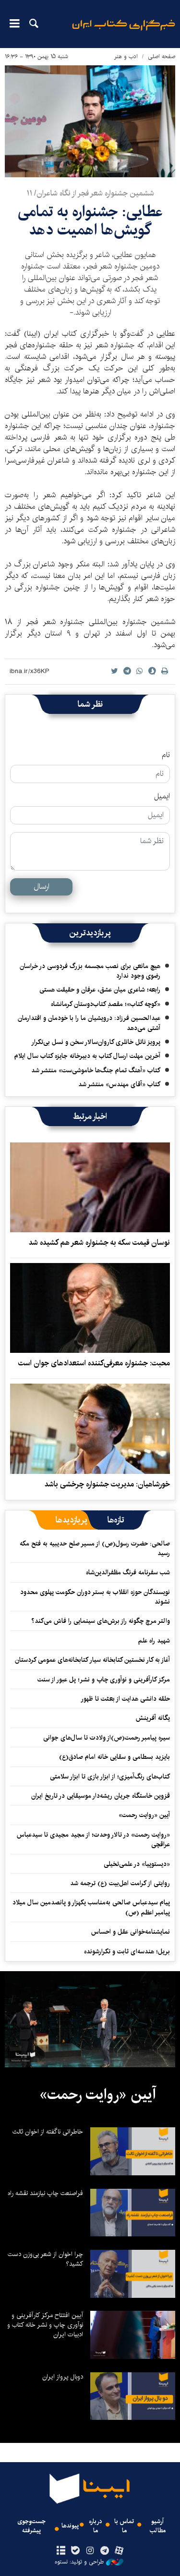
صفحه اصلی (162, 56)
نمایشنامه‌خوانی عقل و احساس (131, 1932)
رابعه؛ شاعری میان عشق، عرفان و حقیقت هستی (100, 990)
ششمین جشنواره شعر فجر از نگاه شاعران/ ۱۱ (90, 193)
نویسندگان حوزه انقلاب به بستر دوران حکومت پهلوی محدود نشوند (95, 1597)
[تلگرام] (104, 2551)
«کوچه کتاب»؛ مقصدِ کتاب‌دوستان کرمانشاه (106, 1004)
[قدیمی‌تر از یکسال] (90, 1187)
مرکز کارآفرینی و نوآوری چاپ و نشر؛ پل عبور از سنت (104, 1680)
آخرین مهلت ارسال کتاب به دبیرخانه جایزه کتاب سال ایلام (87, 1056)
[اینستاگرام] (90, 2551)
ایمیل (162, 797)
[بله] (76, 2551)
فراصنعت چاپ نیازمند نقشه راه (45, 2193)
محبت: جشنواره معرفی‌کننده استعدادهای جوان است (94, 1363)
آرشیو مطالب (158, 2526)
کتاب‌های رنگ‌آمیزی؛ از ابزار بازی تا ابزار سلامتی (110, 1777)
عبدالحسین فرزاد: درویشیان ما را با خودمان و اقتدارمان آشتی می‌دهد (89, 1023)
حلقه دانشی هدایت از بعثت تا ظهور (125, 1699)
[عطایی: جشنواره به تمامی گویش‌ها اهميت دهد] (90, 121)
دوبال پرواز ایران (63, 2377)
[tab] (116, 1520)
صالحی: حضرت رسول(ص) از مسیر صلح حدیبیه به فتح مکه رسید (95, 1548)
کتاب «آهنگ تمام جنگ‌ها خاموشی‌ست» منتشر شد (96, 1070)
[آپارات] (119, 2551)
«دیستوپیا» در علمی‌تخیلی (137, 1864)
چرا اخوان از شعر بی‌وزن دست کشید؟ (45, 2259)
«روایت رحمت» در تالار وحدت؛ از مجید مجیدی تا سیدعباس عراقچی (93, 1840)
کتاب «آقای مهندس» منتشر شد (119, 1084)
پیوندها (70, 2526)
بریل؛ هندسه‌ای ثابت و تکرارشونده (127, 1951)
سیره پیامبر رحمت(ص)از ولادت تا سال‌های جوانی (107, 1738)
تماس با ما (124, 2526)
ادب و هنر (126, 56)
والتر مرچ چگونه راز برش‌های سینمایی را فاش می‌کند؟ (101, 1621)
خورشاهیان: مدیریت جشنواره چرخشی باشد (107, 1484)
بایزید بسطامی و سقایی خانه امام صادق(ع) (114, 1757)
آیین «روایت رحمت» (144, 1815)
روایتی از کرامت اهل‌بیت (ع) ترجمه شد (120, 1883)
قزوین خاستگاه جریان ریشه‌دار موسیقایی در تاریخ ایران (101, 1796)
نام (166, 755)
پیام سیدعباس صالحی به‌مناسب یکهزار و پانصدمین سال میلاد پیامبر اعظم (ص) (91, 1907)
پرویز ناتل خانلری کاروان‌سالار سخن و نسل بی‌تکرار (96, 1042)
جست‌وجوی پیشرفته (31, 2526)
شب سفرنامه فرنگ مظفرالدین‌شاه (128, 1572)
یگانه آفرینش (152, 1718)
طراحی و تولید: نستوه (79, 2562)
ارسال (42, 887)
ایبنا (124, 31)
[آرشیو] (61, 2551)
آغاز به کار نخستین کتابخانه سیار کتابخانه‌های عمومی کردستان (92, 1660)
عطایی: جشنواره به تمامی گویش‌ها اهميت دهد (90, 221)
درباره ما (96, 2526)
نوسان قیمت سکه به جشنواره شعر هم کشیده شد (99, 1243)
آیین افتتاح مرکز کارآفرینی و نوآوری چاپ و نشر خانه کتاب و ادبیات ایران (45, 2325)
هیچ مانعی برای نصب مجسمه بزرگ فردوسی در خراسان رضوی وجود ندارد (90, 971)
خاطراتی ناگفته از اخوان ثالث (48, 2132)
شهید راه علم (154, 1641)
